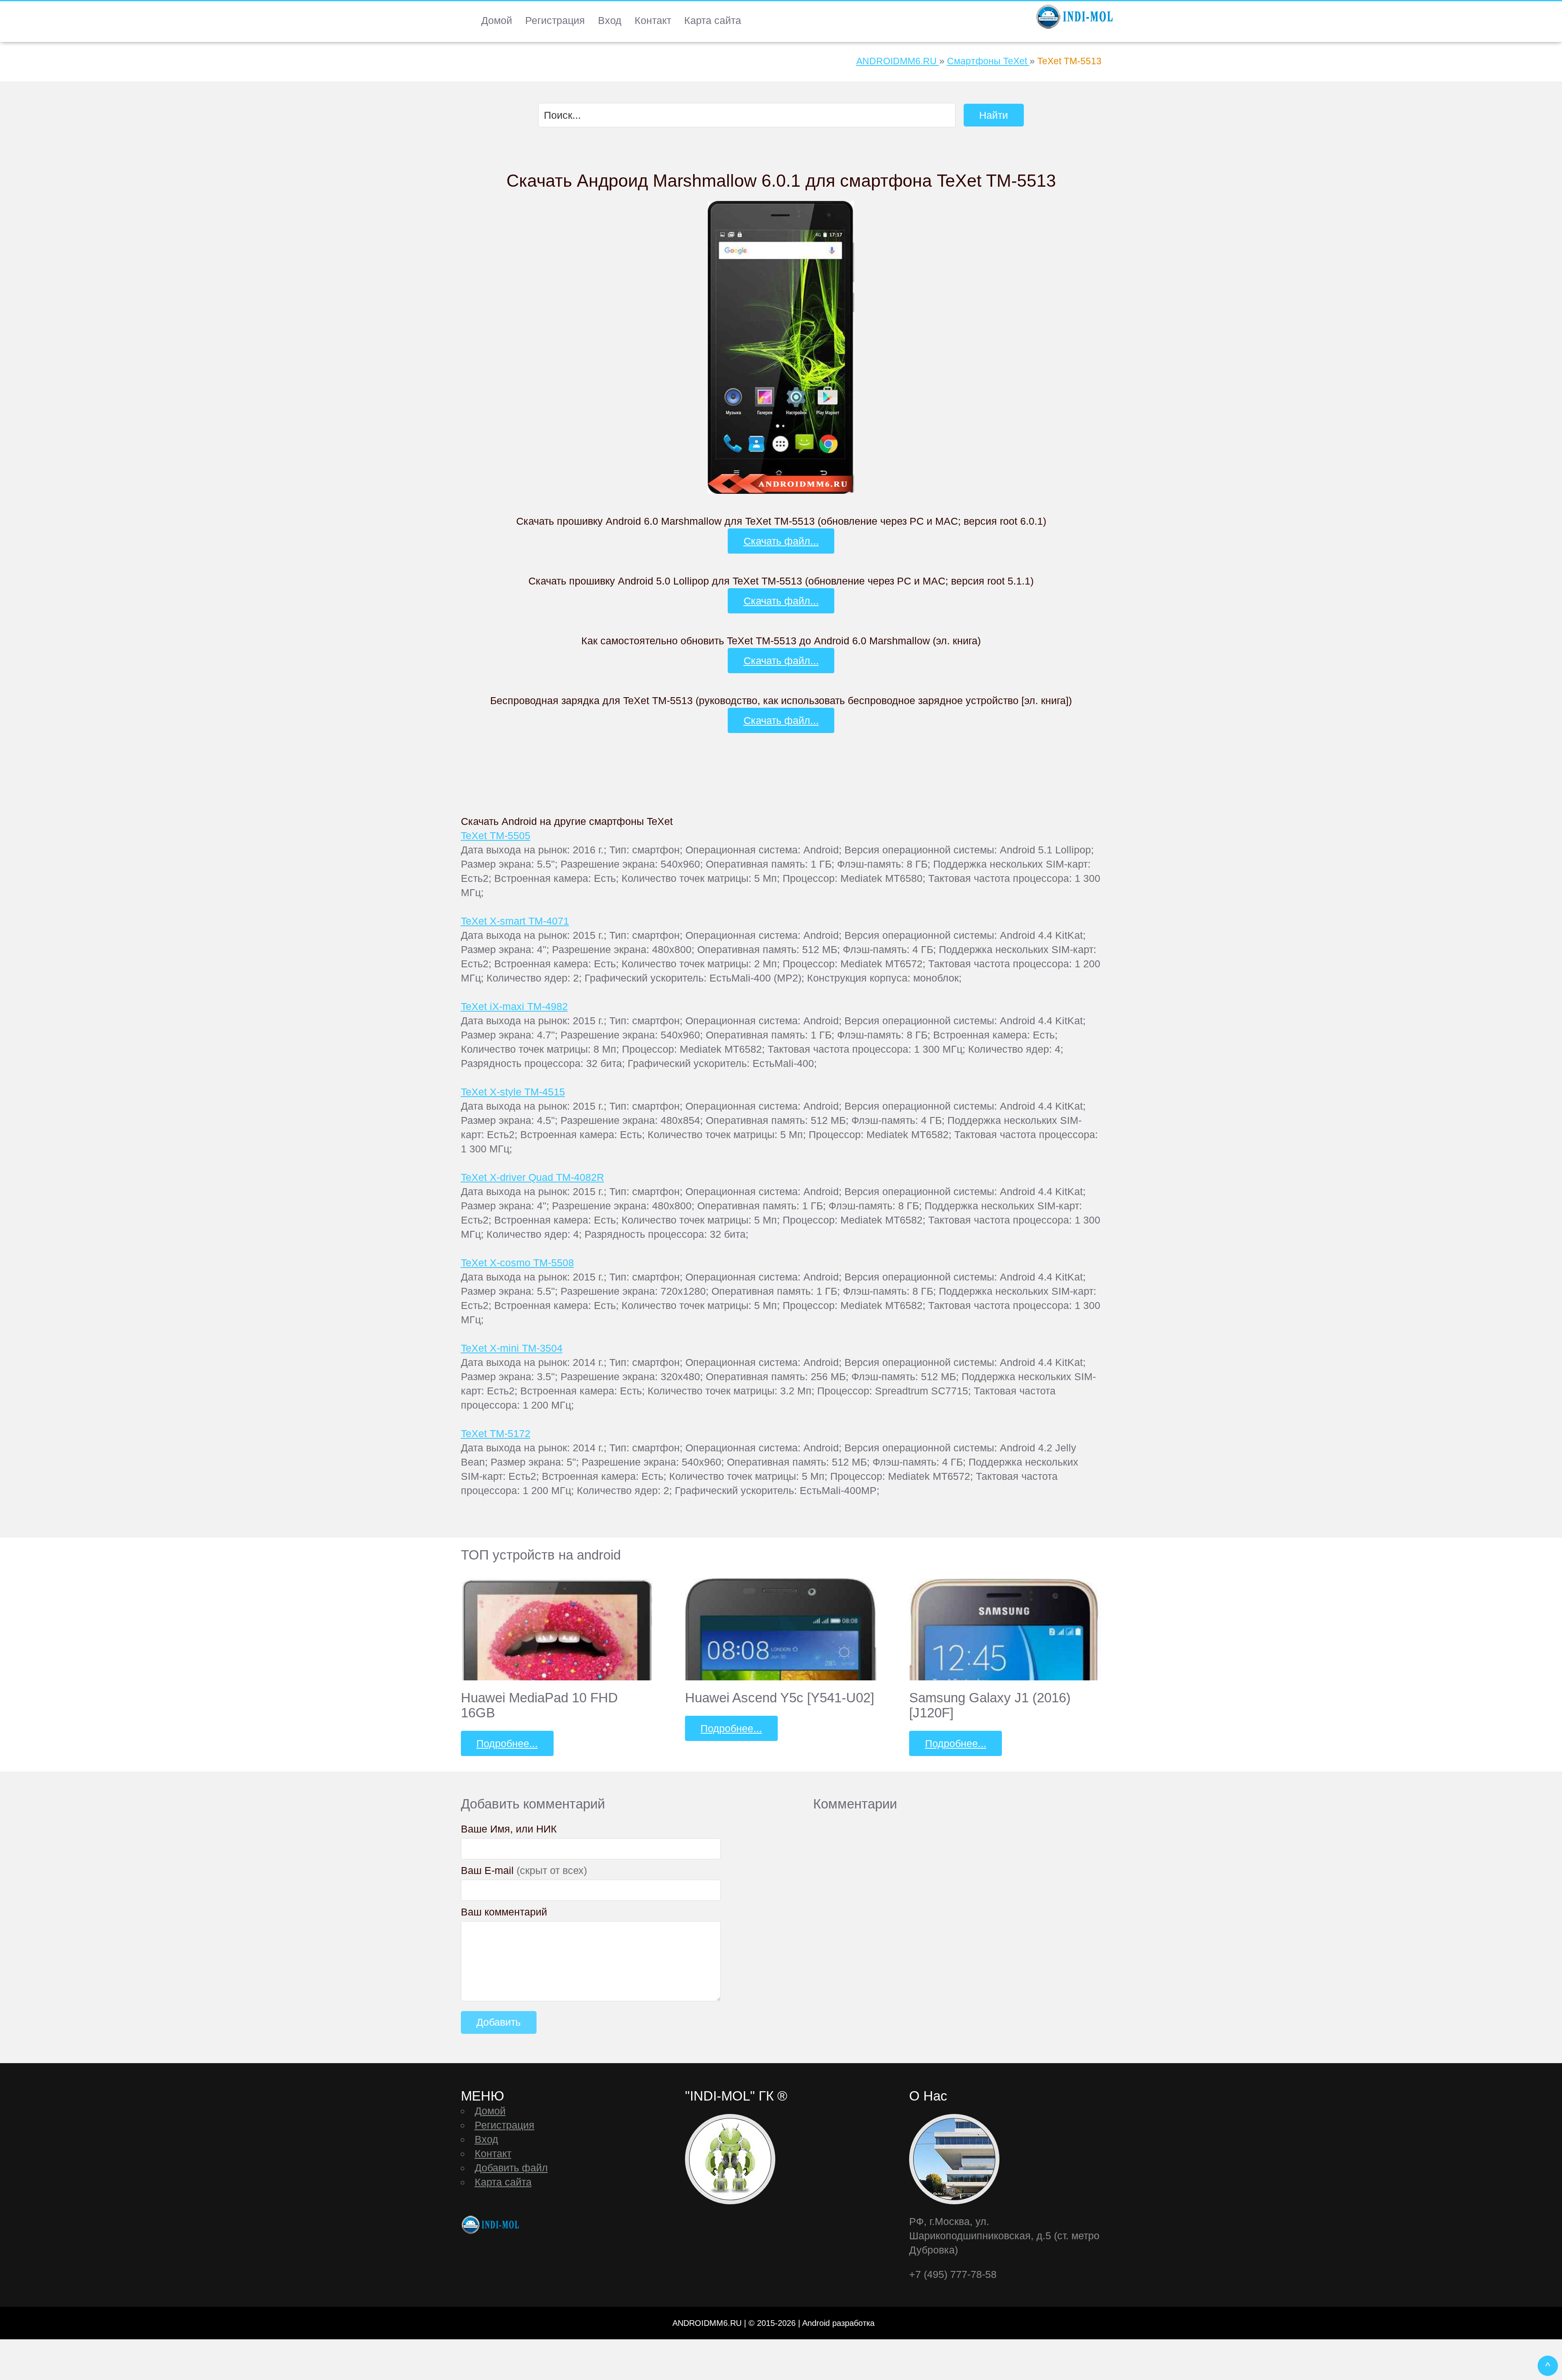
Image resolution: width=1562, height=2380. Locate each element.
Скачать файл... (781, 541)
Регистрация (555, 20)
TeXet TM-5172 (496, 1433)
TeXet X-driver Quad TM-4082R (532, 1177)
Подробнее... (507, 1743)
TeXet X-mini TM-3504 (512, 1348)
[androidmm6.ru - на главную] (491, 2225)
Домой (497, 20)
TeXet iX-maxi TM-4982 (514, 1006)
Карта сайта (713, 20)
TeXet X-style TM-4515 (513, 1092)
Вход (610, 20)
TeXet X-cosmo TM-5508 (517, 1263)
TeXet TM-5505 (496, 836)
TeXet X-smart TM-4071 (515, 921)
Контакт (653, 20)
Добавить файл (511, 2168)
